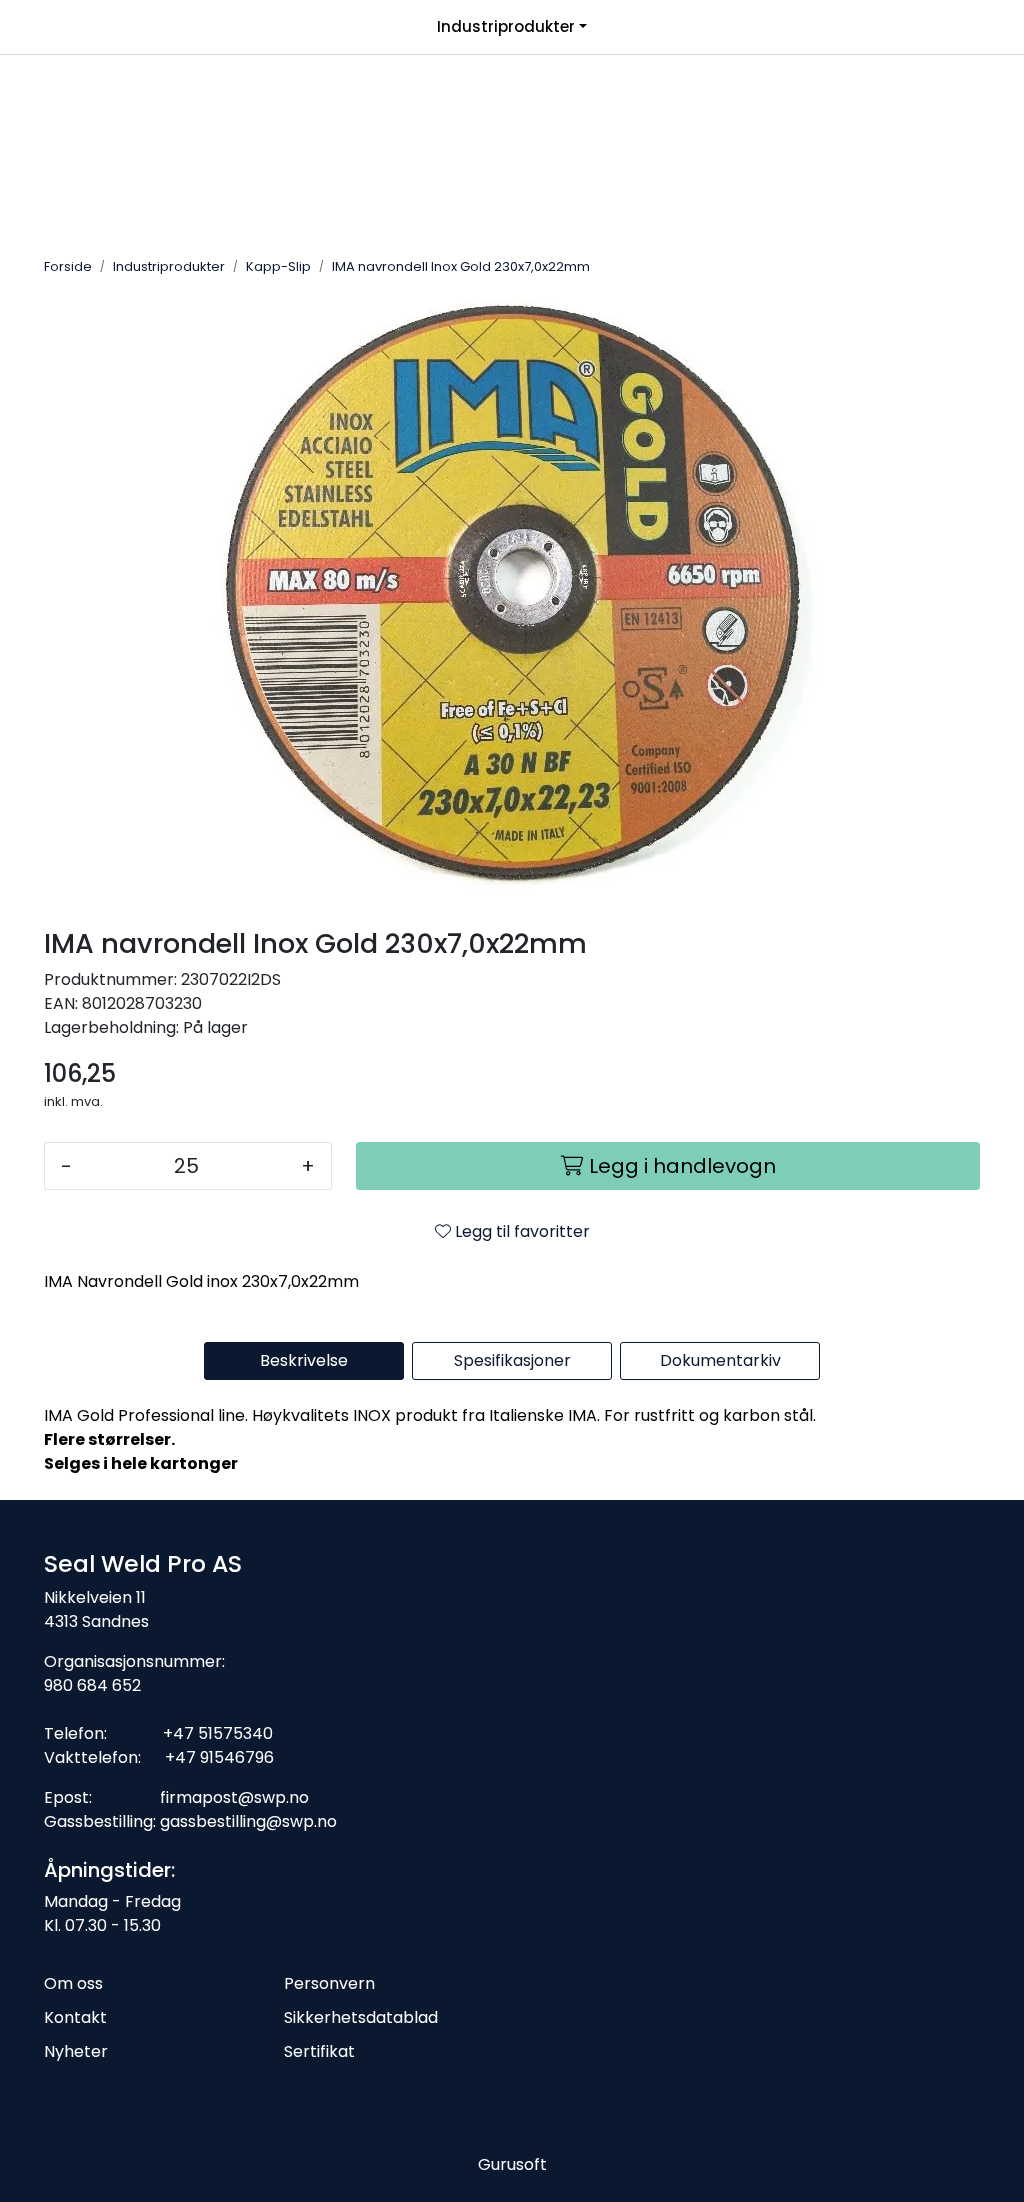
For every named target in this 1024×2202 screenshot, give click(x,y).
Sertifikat (319, 2051)
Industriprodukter (506, 26)
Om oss (73, 1983)
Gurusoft (512, 2164)
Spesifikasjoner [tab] (512, 1360)
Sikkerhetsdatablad (361, 2017)
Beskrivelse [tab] (304, 1360)
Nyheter (76, 2051)
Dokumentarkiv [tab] (720, 1360)
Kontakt (75, 2017)
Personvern (329, 1983)
